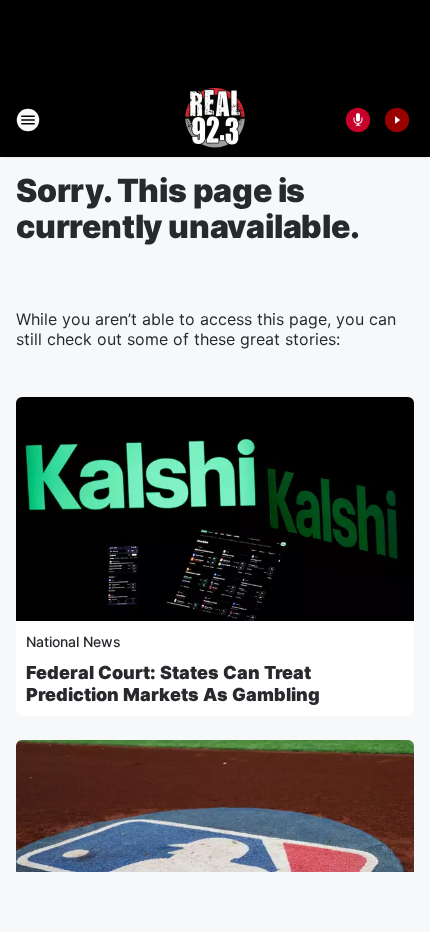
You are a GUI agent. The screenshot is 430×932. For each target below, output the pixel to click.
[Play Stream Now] (397, 120)
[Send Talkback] (358, 120)
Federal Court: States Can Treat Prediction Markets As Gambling (173, 683)
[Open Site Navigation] (28, 120)
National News (73, 641)
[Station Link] (215, 120)
